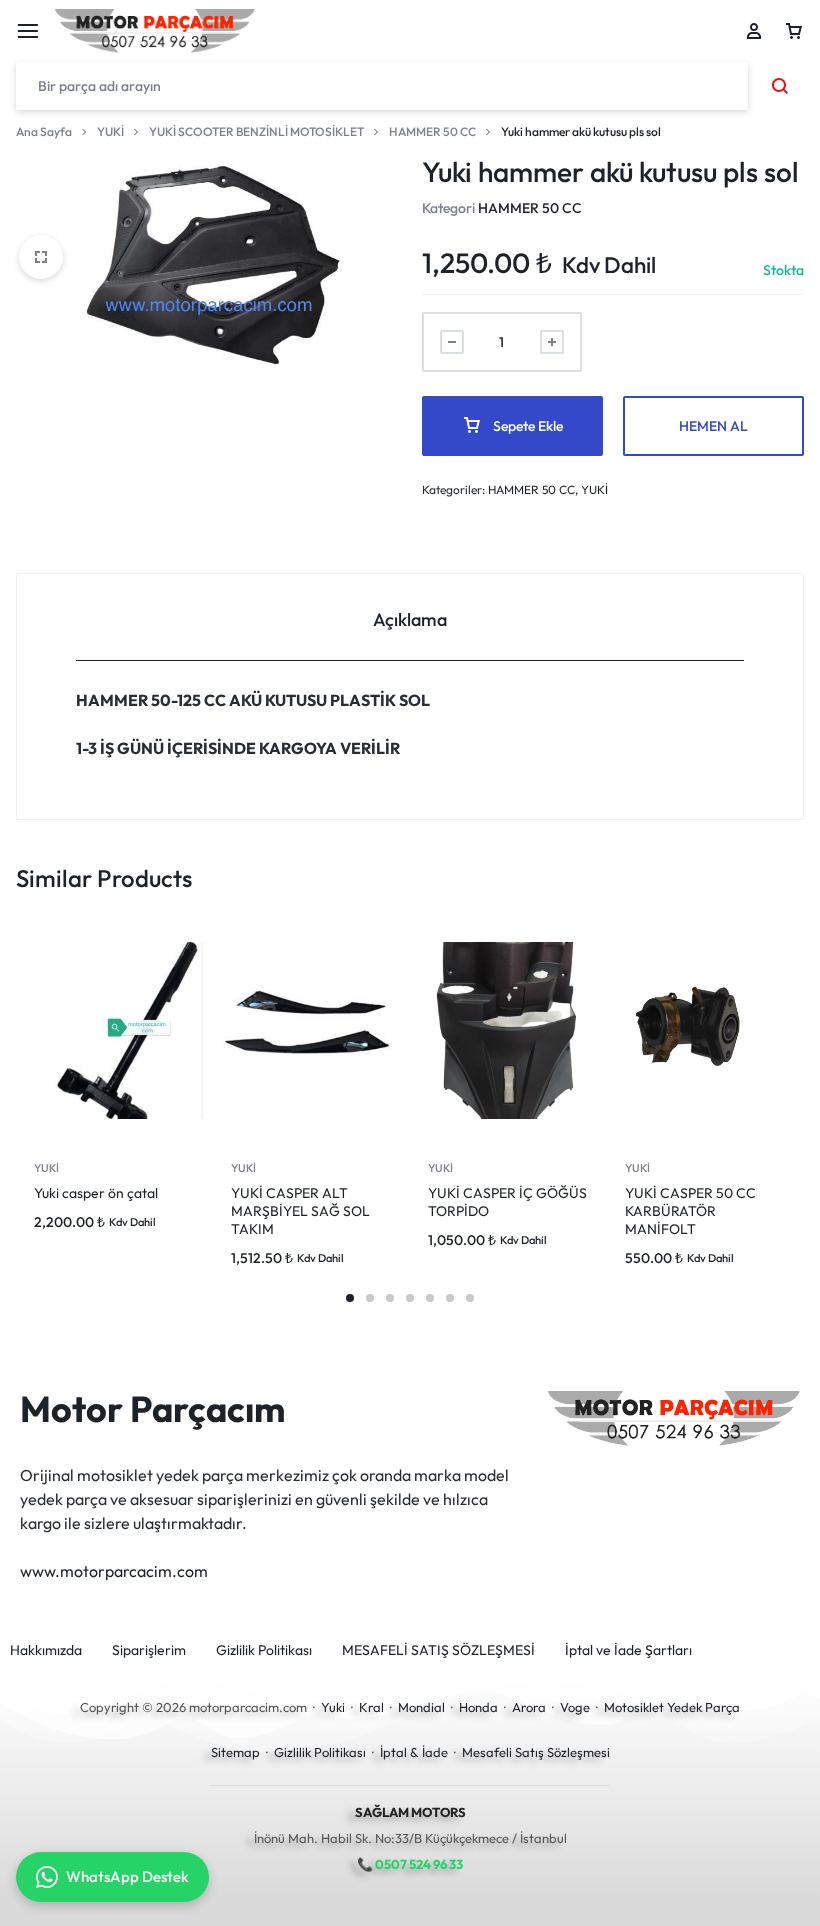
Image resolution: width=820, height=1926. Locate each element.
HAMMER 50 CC (432, 131)
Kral (371, 1707)
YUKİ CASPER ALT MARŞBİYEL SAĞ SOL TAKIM (300, 1211)
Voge (575, 1707)
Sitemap (235, 1752)
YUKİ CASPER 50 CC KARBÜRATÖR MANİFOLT (690, 1211)
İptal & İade (414, 1752)
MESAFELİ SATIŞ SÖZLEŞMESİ (438, 1650)
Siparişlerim (149, 1650)
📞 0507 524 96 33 (410, 1864)
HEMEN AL (713, 426)
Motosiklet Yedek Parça (672, 1707)
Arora (529, 1707)
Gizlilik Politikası (264, 1650)
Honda (478, 1707)
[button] (350, 1298)
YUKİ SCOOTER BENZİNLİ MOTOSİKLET (256, 131)
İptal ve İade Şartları (628, 1650)
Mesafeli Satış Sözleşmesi (536, 1752)
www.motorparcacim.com (114, 1571)
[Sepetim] (794, 31)
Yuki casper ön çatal (96, 1193)
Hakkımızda (46, 1650)
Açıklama (410, 619)
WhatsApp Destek (127, 1876)
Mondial (421, 1707)
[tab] (410, 617)
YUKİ (110, 131)
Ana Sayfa (44, 131)
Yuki (333, 1707)
